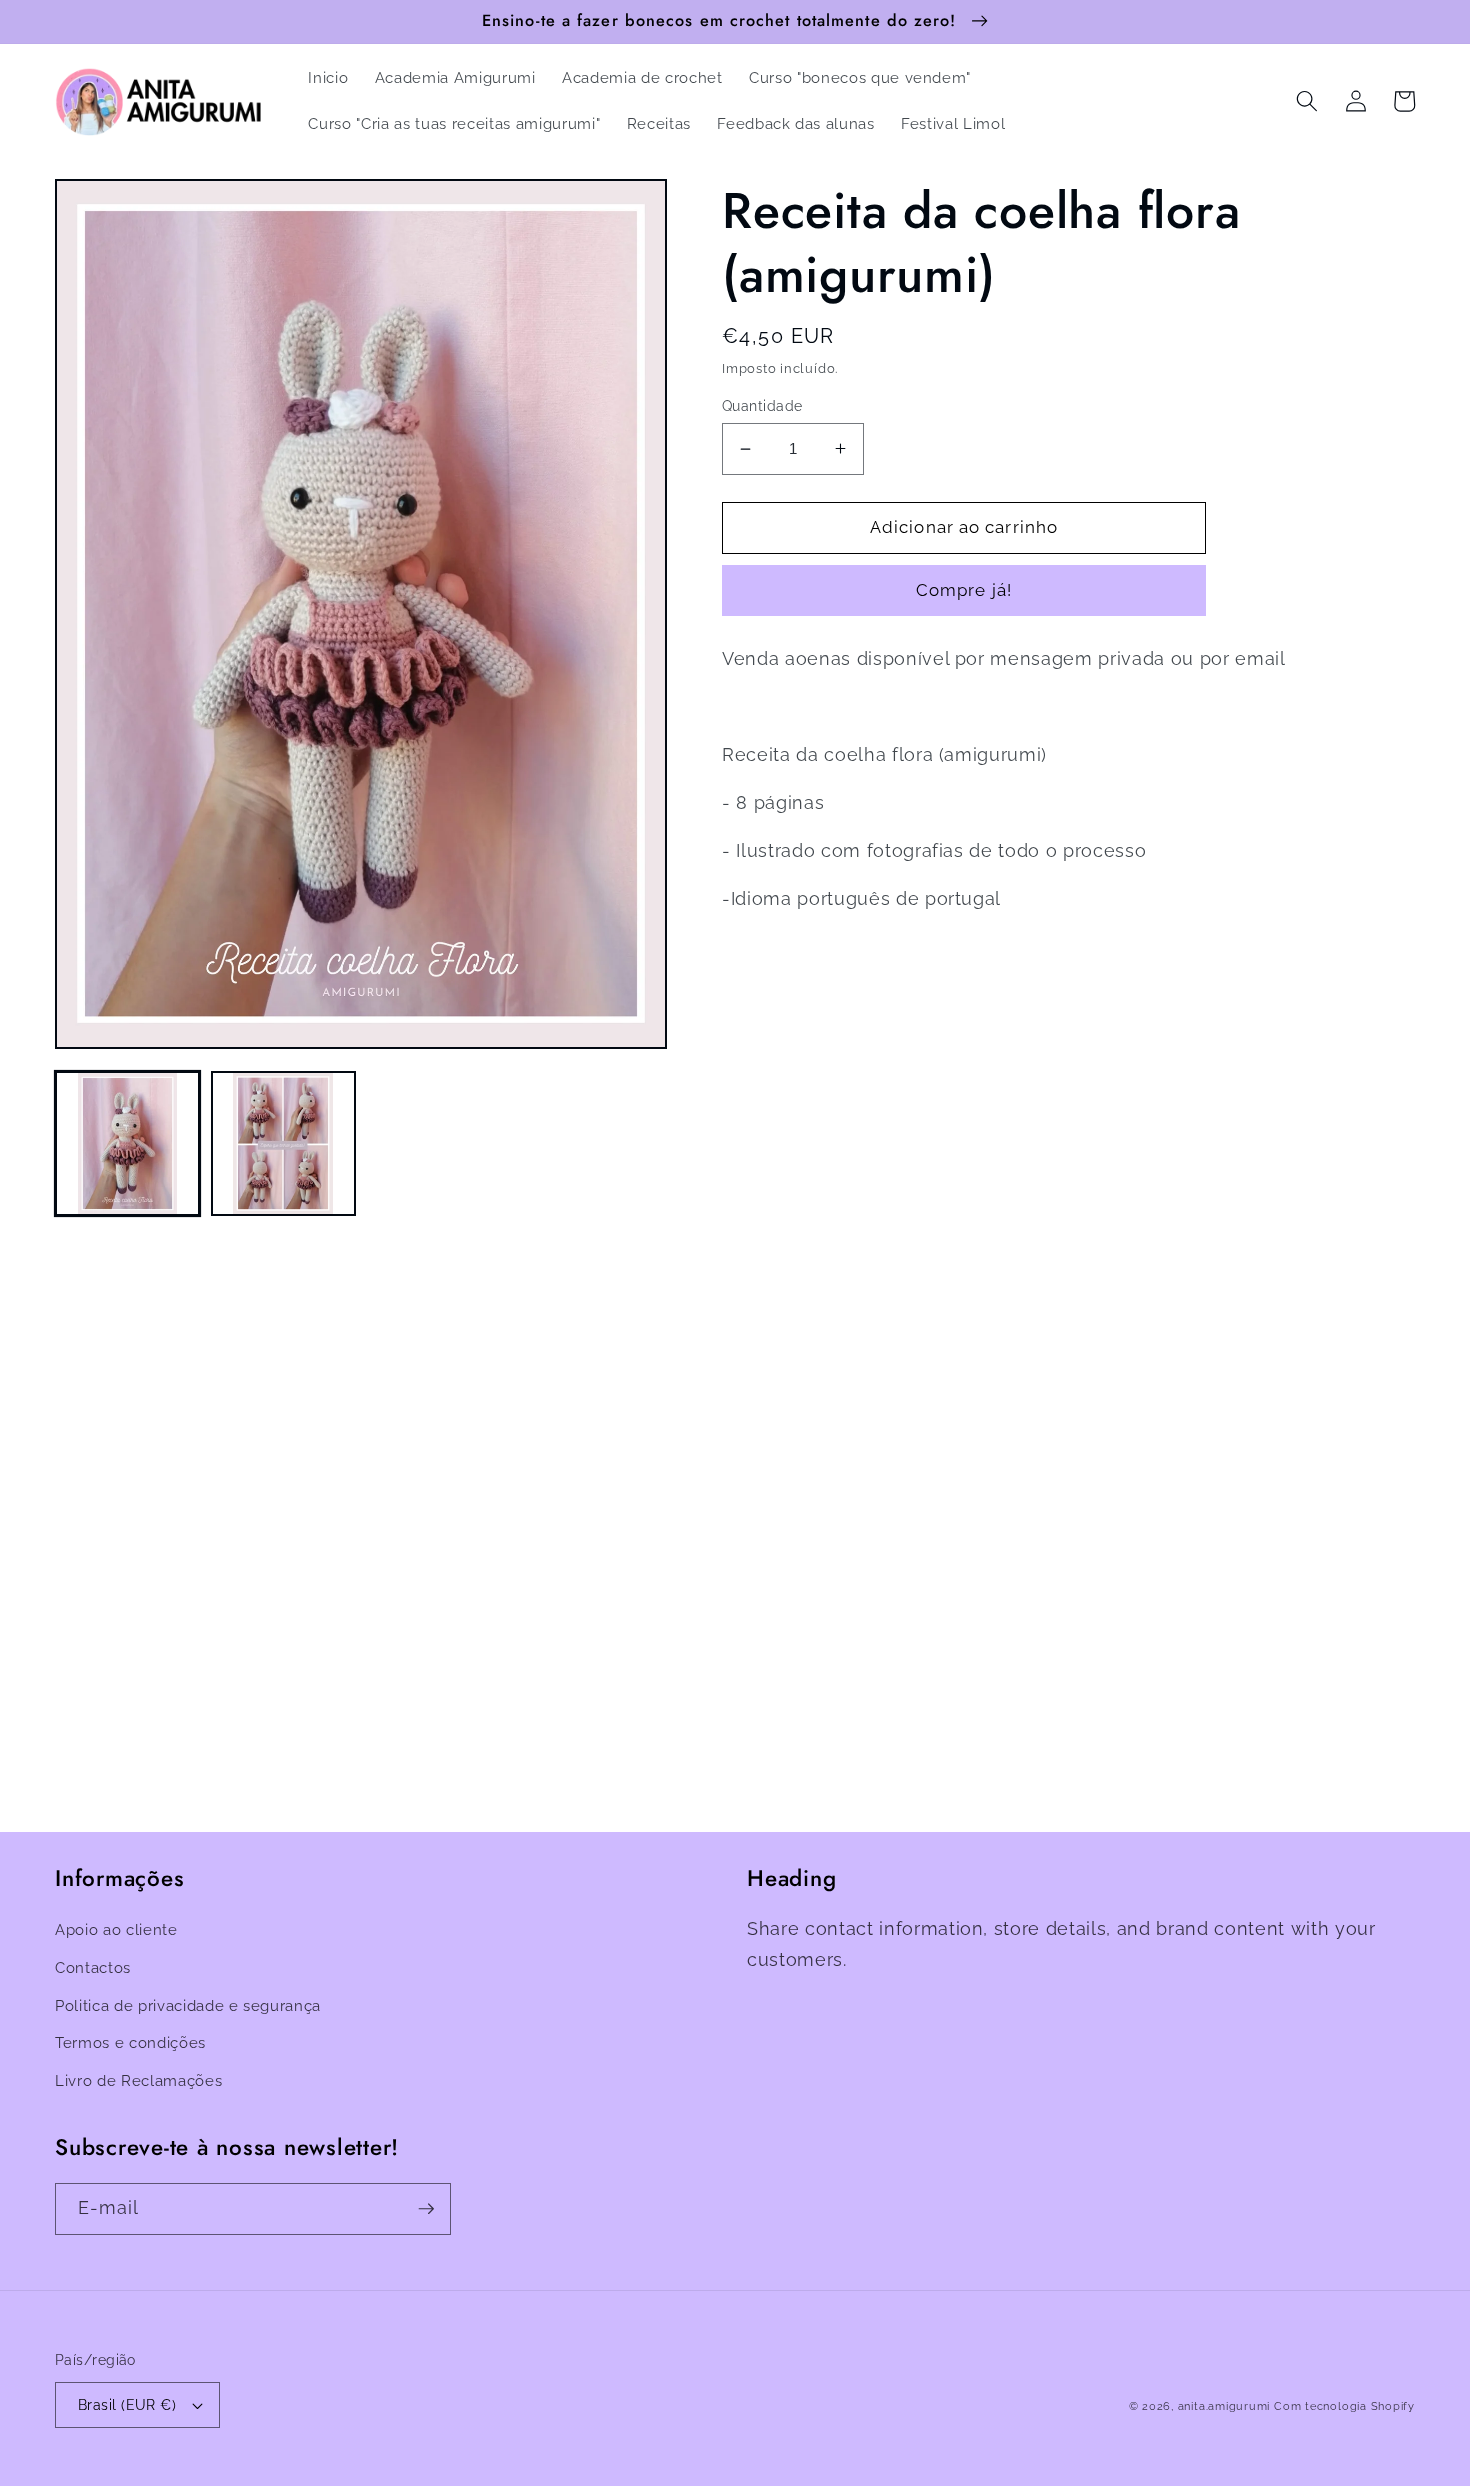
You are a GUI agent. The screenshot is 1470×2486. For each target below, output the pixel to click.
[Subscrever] (426, 2209)
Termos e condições (130, 2043)
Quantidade (762, 406)
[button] (1307, 101)
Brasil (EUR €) (127, 2405)
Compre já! (964, 590)
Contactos (93, 1968)
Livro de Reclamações (138, 2081)
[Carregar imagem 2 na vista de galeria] (283, 1143)
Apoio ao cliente (116, 1930)
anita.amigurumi (1224, 2406)
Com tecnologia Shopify (1344, 2406)
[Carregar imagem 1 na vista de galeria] (127, 1143)
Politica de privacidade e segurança (188, 2006)
